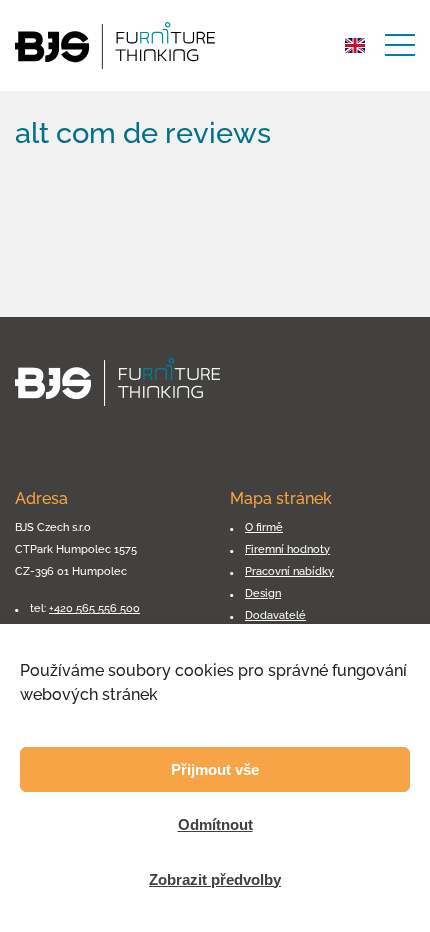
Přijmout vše (215, 769)
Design (263, 593)
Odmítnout (215, 824)
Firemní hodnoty (287, 549)
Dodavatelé (275, 615)
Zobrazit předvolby (215, 879)
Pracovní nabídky (289, 571)
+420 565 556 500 (94, 608)
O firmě (264, 527)
